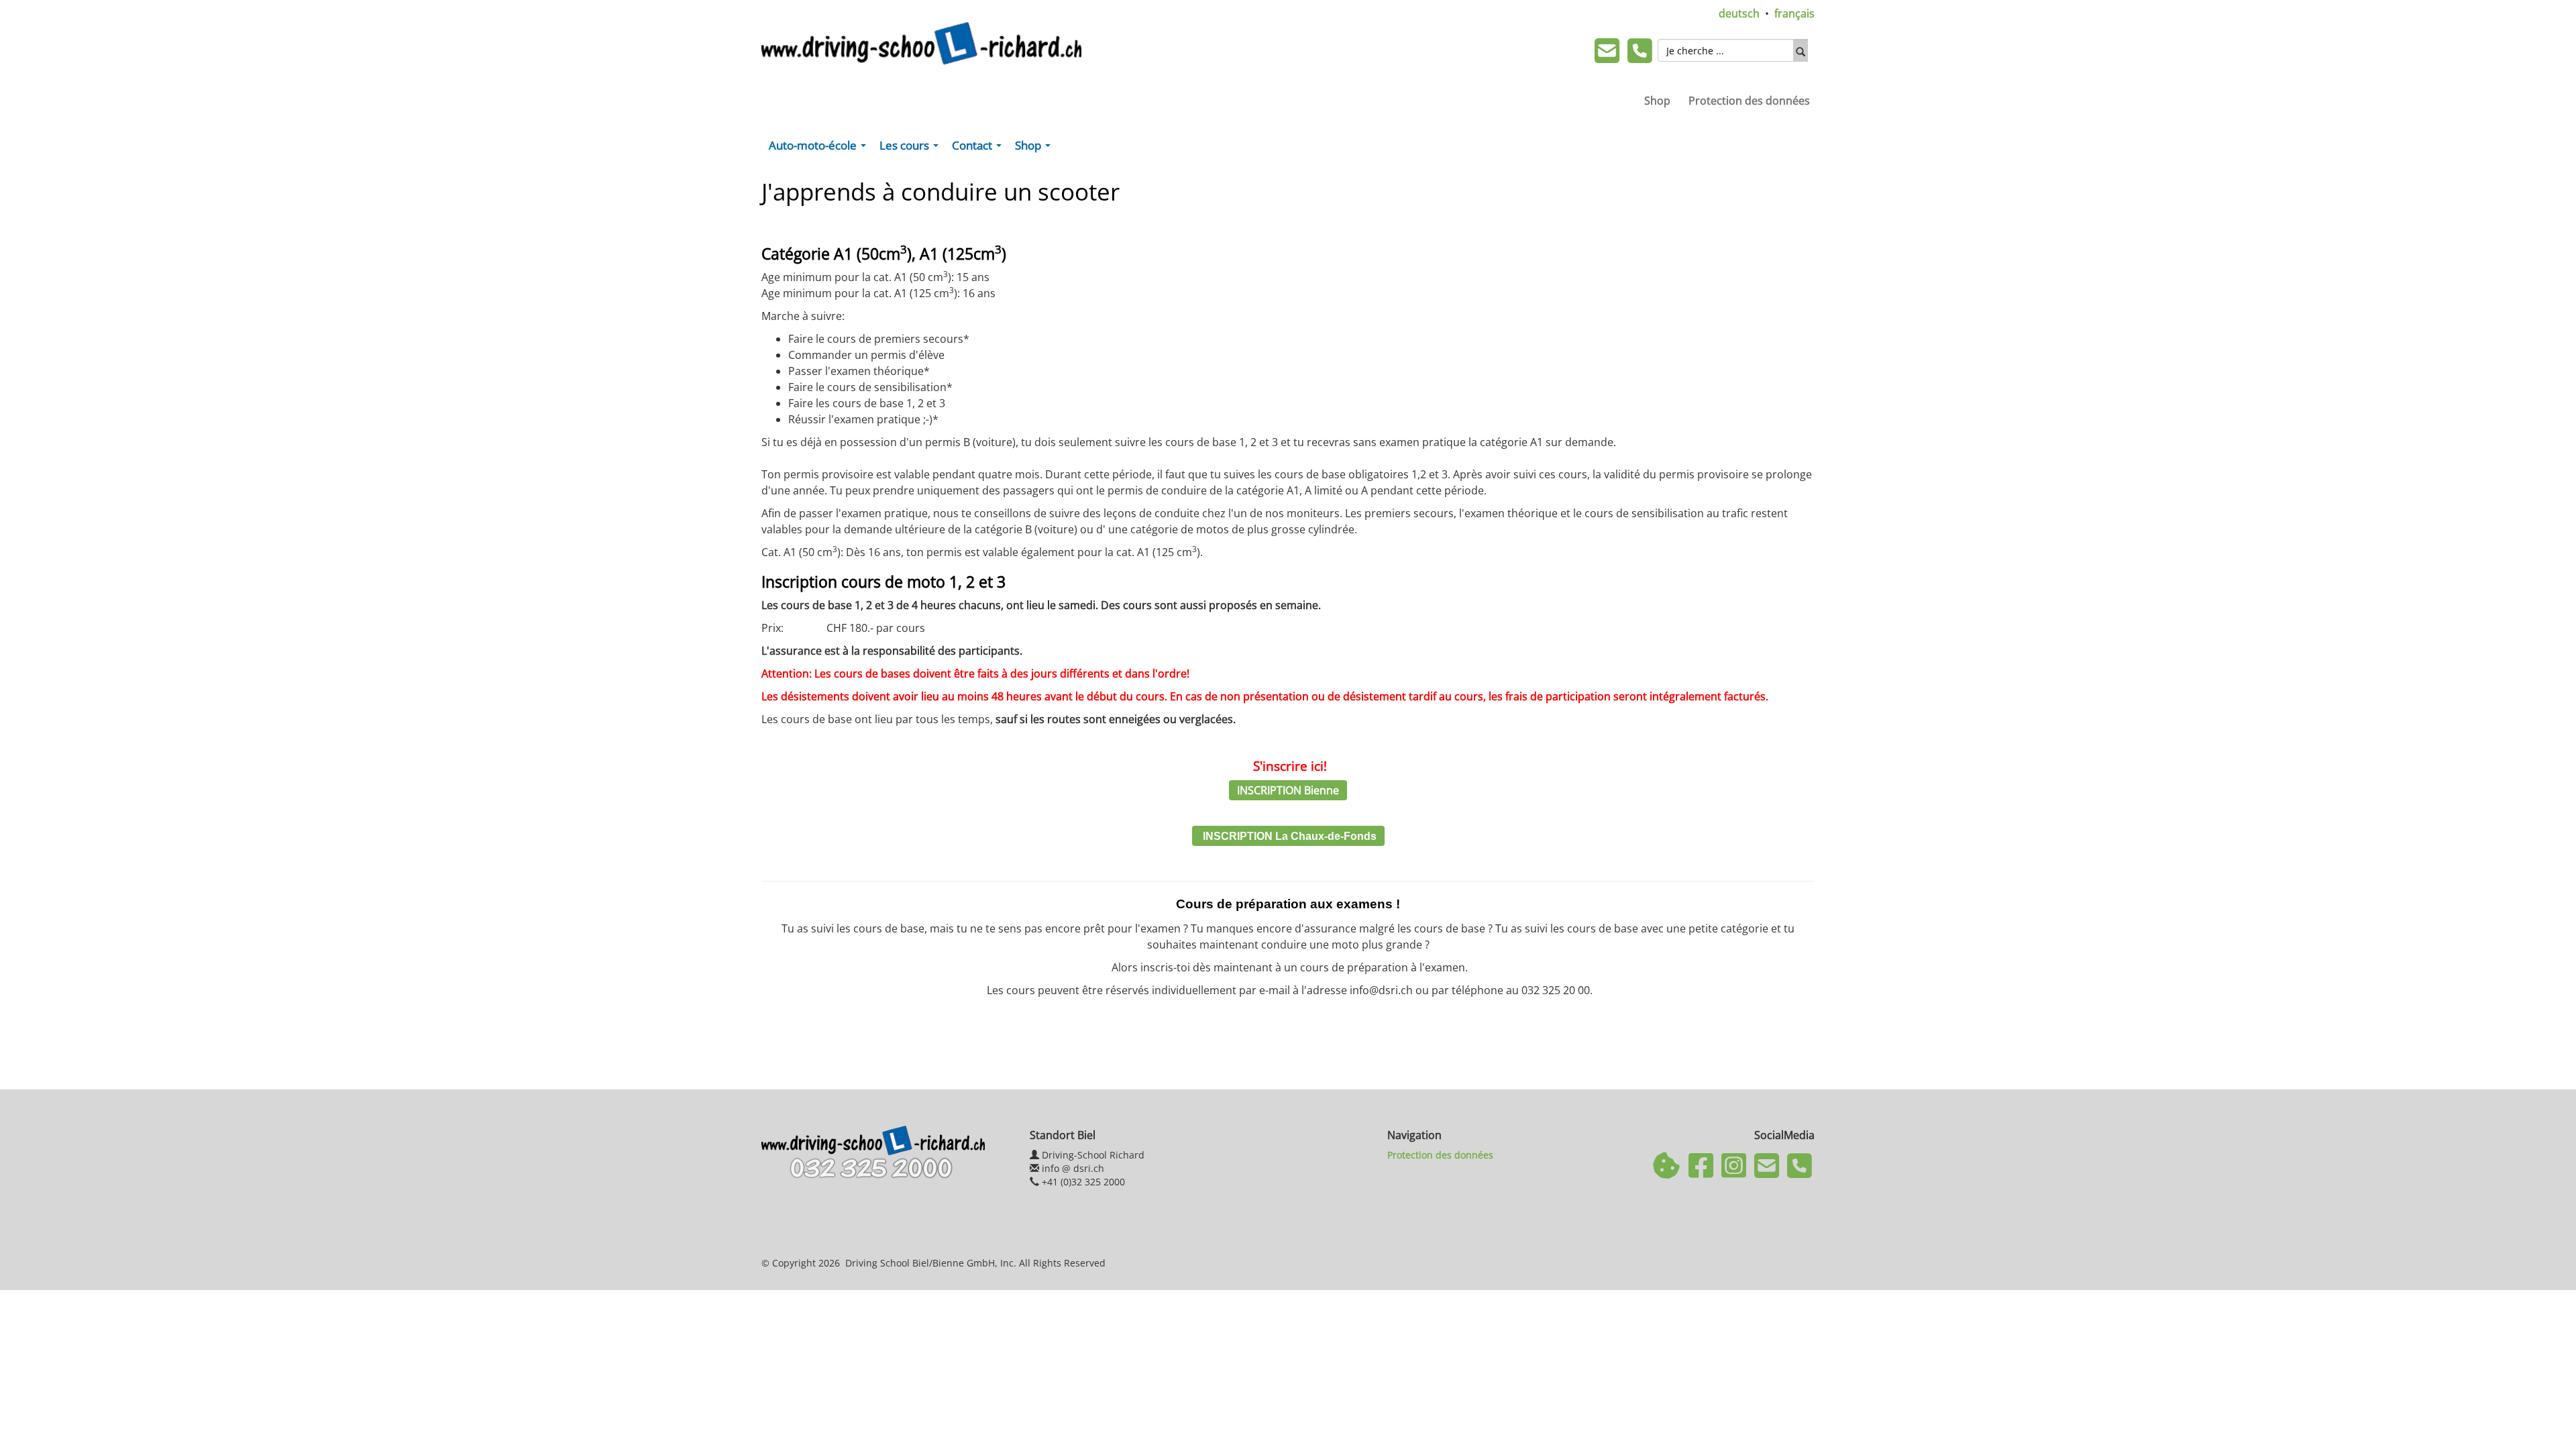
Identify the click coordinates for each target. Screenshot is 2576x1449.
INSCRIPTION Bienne (1288, 790)
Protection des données (1749, 101)
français (1794, 13)
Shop (1657, 101)
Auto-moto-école (820, 148)
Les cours (912, 148)
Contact (979, 148)
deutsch (1739, 13)
